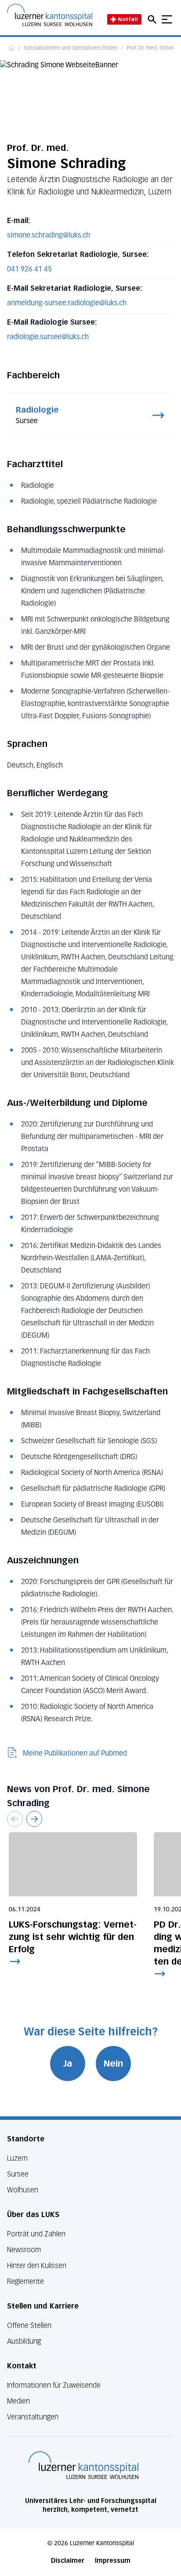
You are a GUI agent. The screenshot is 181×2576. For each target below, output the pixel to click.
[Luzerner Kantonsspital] (83, 2465)
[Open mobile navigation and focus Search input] (153, 19)
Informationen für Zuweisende (54, 2385)
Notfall (128, 19)
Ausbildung (24, 2341)
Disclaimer (68, 2561)
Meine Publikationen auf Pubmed (75, 1754)
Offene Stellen (29, 2325)
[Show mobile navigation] (167, 19)
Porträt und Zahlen (36, 2234)
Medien (18, 2401)
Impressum (113, 2561)
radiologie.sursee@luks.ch (48, 337)
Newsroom (24, 2250)
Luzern (17, 2158)
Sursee (18, 2174)
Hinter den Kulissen (37, 2266)
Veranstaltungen (33, 2417)
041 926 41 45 (29, 270)
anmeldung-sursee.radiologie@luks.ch (67, 304)
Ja (68, 2064)
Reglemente (25, 2281)
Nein (113, 2064)
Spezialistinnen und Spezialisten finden (71, 48)
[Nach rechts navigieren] (34, 1819)
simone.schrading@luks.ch (49, 236)
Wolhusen (23, 2190)
